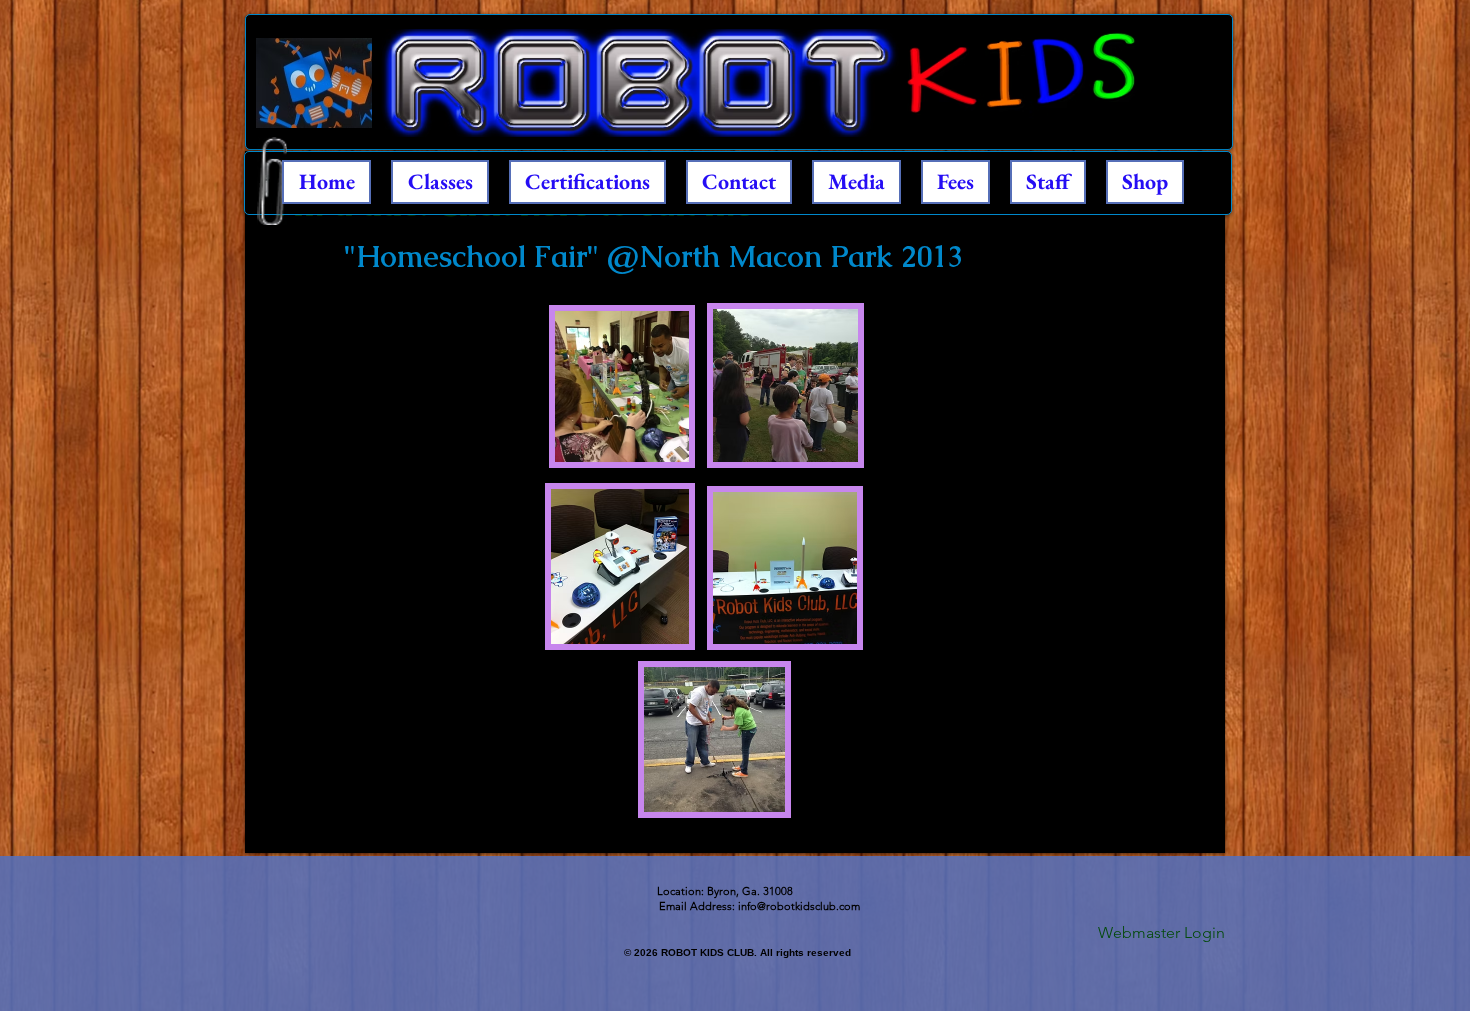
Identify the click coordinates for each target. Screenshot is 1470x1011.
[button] (622, 386)
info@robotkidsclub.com (799, 906)
